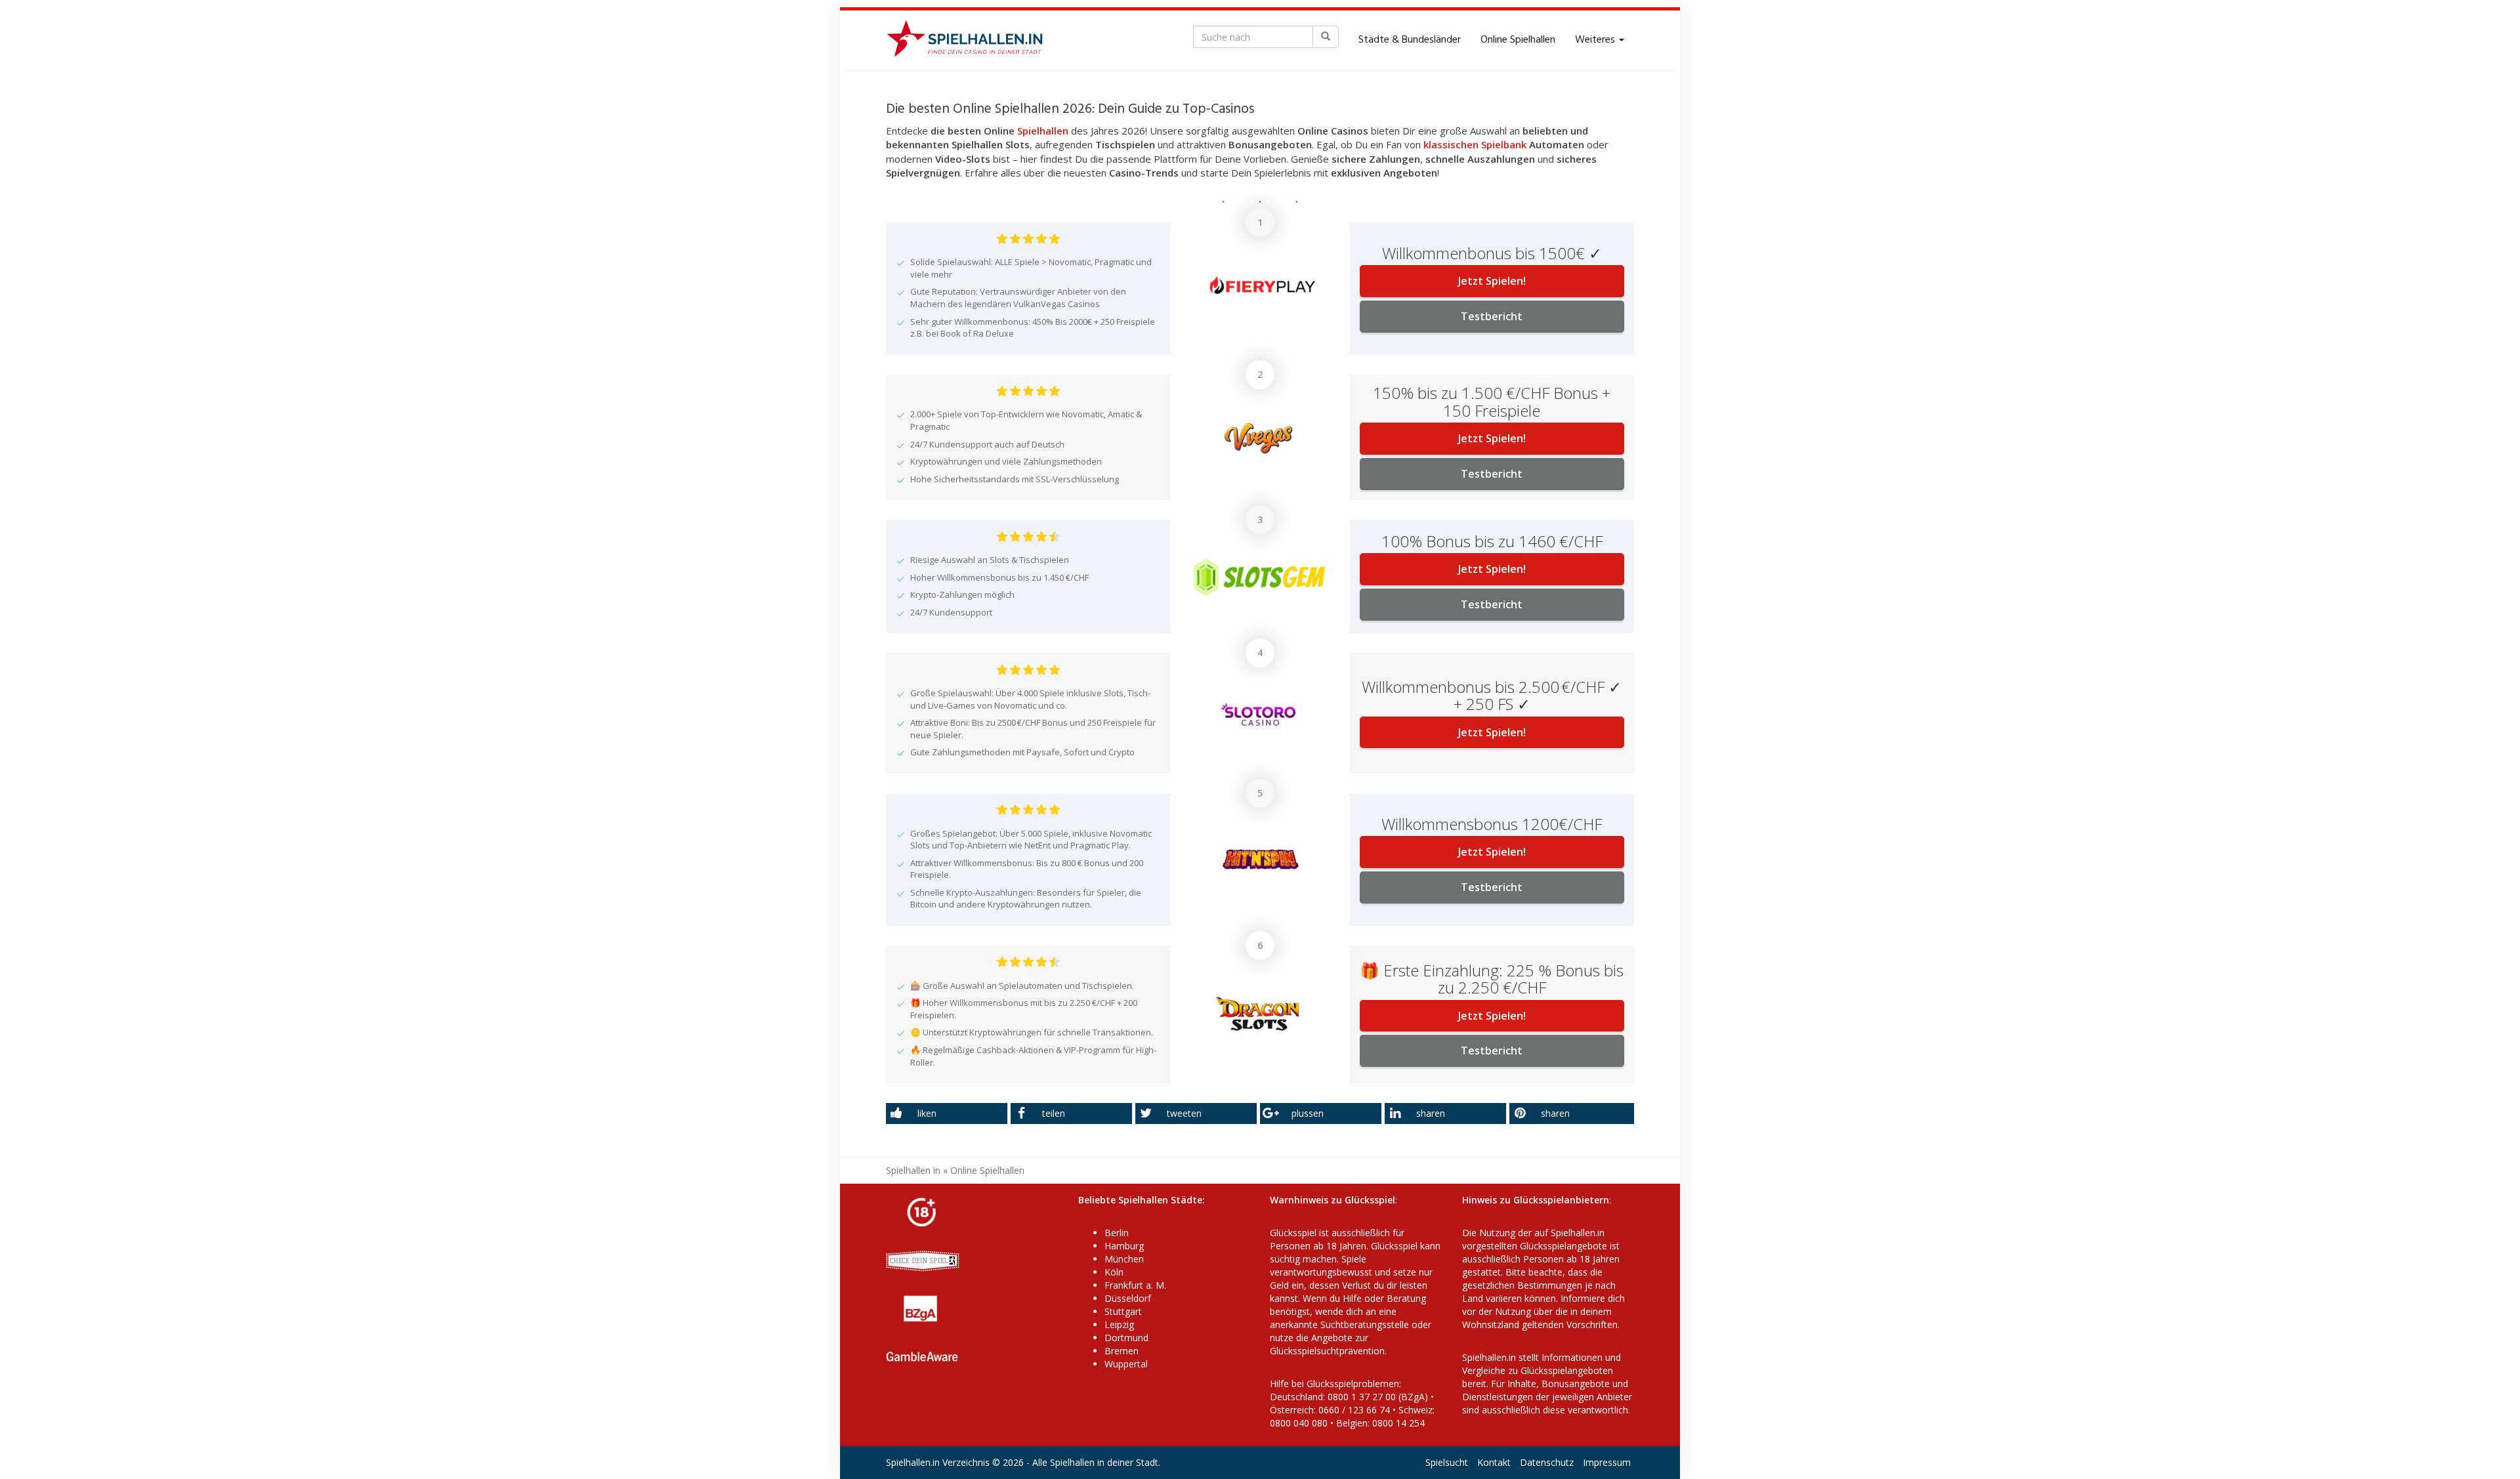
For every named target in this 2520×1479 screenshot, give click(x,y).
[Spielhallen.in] (971, 40)
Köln (1114, 1272)
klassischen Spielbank (1475, 144)
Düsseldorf (1128, 1298)
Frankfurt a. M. (1135, 1285)
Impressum (1607, 1462)
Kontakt (1494, 1462)
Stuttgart (1123, 1311)
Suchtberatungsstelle (1366, 1324)
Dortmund (1126, 1338)
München (1124, 1259)
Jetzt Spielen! (1492, 281)
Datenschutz (1547, 1462)
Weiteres (1596, 40)
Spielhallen (1043, 131)
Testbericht (1492, 316)
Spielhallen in (913, 1170)
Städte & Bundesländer (1410, 40)
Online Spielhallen (1518, 40)
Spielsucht (1447, 1462)
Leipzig (1119, 1324)
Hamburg (1124, 1246)
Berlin (1117, 1233)
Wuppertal (1126, 1364)
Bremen (1122, 1351)
